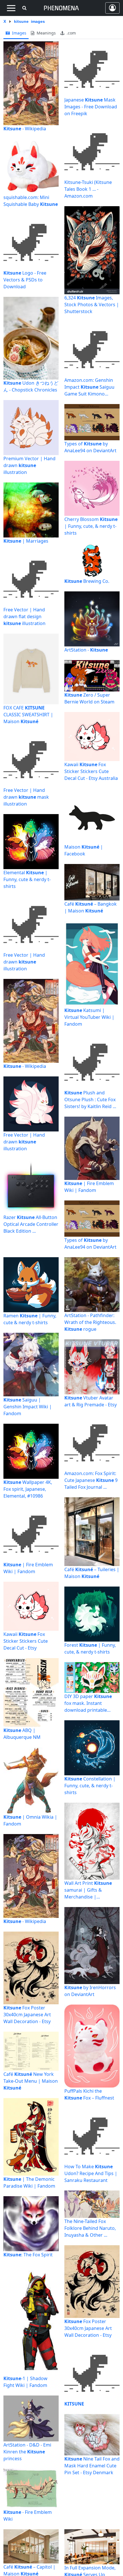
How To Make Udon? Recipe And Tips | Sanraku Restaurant (91, 2173)
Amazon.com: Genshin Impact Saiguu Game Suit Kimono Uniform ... (89, 387)
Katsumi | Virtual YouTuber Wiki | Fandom (89, 1017)
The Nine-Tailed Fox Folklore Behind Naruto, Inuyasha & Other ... (90, 2228)
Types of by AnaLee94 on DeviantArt (90, 447)
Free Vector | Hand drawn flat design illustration (24, 616)
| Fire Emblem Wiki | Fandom (89, 1187)
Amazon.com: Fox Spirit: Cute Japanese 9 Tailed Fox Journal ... (91, 1480)
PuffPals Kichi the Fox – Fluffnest (89, 2094)
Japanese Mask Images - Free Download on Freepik (91, 107)
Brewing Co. (87, 581)
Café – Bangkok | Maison (91, 907)
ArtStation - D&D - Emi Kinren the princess (27, 2452)
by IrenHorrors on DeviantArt (90, 1991)
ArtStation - (86, 650)
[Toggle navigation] (11, 8)
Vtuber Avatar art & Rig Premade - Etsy (91, 1401)
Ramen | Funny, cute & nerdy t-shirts (30, 1319)
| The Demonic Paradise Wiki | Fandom (29, 2182)
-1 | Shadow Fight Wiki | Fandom (25, 2382)
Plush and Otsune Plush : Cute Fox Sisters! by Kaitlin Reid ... (90, 1100)
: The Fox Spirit (28, 2255)
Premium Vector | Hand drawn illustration (29, 465)
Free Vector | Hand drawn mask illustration (26, 797)
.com (71, 33)
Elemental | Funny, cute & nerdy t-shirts (27, 879)
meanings (46, 33)
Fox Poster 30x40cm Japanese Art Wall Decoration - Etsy (27, 2015)
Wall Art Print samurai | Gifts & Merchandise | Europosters (88, 1890)
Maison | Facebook (84, 850)
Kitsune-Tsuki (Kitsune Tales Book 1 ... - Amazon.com (88, 189)
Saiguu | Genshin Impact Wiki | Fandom (28, 1407)
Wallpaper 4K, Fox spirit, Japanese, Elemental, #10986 (28, 1489)
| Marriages (26, 541)
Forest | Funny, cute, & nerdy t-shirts (90, 1648)
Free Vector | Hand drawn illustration (24, 962)
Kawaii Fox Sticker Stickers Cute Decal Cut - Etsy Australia (91, 771)
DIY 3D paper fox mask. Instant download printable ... (88, 1703)
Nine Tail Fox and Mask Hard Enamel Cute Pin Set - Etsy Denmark (92, 2466)
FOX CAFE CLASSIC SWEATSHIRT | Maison (28, 715)
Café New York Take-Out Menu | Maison (31, 2081)
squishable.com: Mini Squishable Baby (31, 201)
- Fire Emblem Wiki (28, 2516)
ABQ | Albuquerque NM (22, 1734)
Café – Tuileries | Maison (92, 1573)
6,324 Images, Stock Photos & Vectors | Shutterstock (92, 305)
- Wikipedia (25, 129)
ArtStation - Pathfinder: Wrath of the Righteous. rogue (90, 1322)
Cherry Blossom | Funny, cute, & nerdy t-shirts (91, 526)
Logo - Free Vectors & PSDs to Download (25, 280)
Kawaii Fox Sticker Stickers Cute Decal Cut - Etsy (26, 1641)
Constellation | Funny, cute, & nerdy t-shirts (90, 1786)
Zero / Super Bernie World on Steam (89, 698)
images (19, 33)
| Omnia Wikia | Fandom (30, 1820)
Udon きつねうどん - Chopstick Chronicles (31, 386)
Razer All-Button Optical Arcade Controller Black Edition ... (31, 1224)
